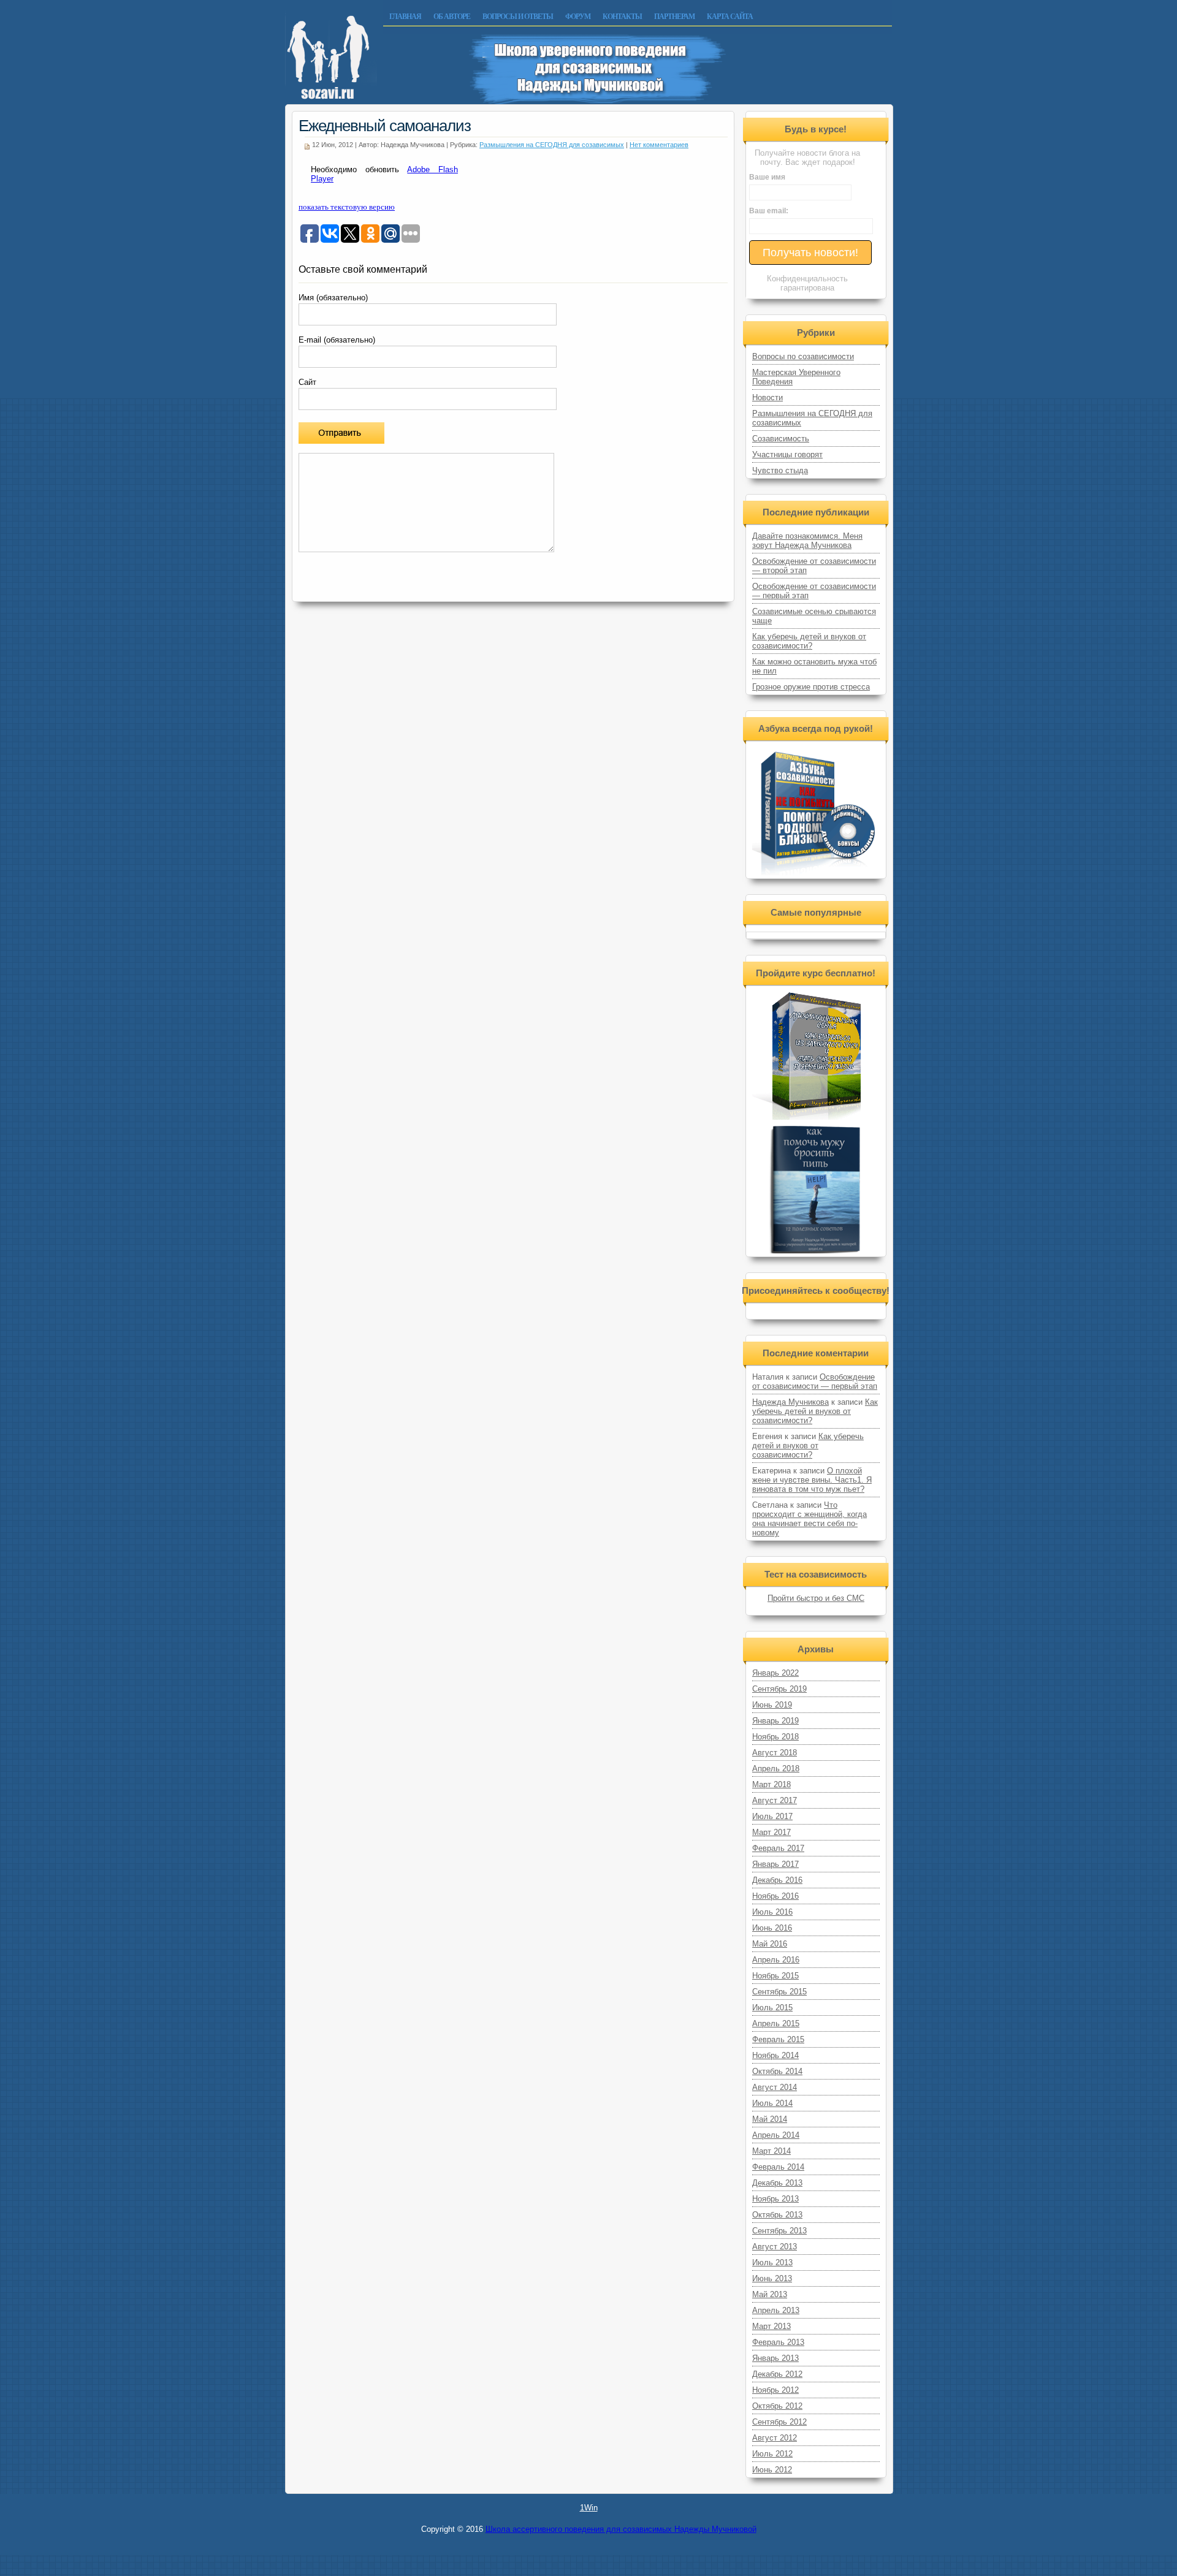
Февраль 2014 (778, 2167)
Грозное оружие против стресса (811, 687)
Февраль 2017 (778, 1848)
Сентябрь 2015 (779, 1992)
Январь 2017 (775, 1864)
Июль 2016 (772, 1912)
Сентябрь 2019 (779, 1689)
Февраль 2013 (778, 2342)
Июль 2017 (772, 1816)
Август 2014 (775, 2087)
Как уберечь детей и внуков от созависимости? (809, 641)
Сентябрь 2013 (779, 2231)
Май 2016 (770, 1944)
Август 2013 (775, 2247)
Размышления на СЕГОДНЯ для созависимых (552, 145)
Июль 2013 (772, 2263)
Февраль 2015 (778, 2039)
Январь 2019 (775, 1721)
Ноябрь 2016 (775, 1896)
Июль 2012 (772, 2454)
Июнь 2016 (772, 1928)
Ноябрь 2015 (775, 1976)
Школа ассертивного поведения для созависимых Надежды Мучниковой (621, 2529)
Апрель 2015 (776, 2023)
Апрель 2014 (776, 2135)
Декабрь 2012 (777, 2374)
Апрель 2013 (776, 2310)
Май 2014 (770, 2119)
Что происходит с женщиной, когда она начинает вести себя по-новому (809, 1519)
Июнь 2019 (772, 1705)
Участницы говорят (787, 454)
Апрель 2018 (776, 1769)
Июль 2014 (772, 2103)
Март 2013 (771, 2326)
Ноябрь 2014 (775, 2055)
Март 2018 (771, 1784)
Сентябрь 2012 (779, 2422)
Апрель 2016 (776, 1960)
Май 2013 (770, 2294)
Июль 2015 (772, 2008)
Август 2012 (775, 2438)
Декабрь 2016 (777, 1880)
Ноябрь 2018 (775, 1737)
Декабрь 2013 (777, 2183)
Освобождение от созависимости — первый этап (815, 1381)
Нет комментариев (659, 145)
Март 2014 (771, 2151)
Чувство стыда (780, 470)
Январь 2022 (775, 1673)
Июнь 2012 (772, 2470)
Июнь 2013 (772, 2278)
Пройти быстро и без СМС (816, 1598)
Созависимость (781, 439)
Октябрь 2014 (777, 2071)
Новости (768, 397)
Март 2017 (771, 1832)
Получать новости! (810, 253)
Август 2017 (775, 1800)
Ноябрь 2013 (775, 2199)
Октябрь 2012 (777, 2406)
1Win (589, 2508)
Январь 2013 (775, 2358)
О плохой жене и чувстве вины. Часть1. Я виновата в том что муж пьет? (812, 1480)
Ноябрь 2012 (775, 2390)
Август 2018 (775, 1753)
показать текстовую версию (347, 207)
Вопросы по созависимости (803, 356)
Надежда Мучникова (790, 1402)
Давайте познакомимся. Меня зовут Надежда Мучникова (807, 541)
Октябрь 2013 (777, 2215)
